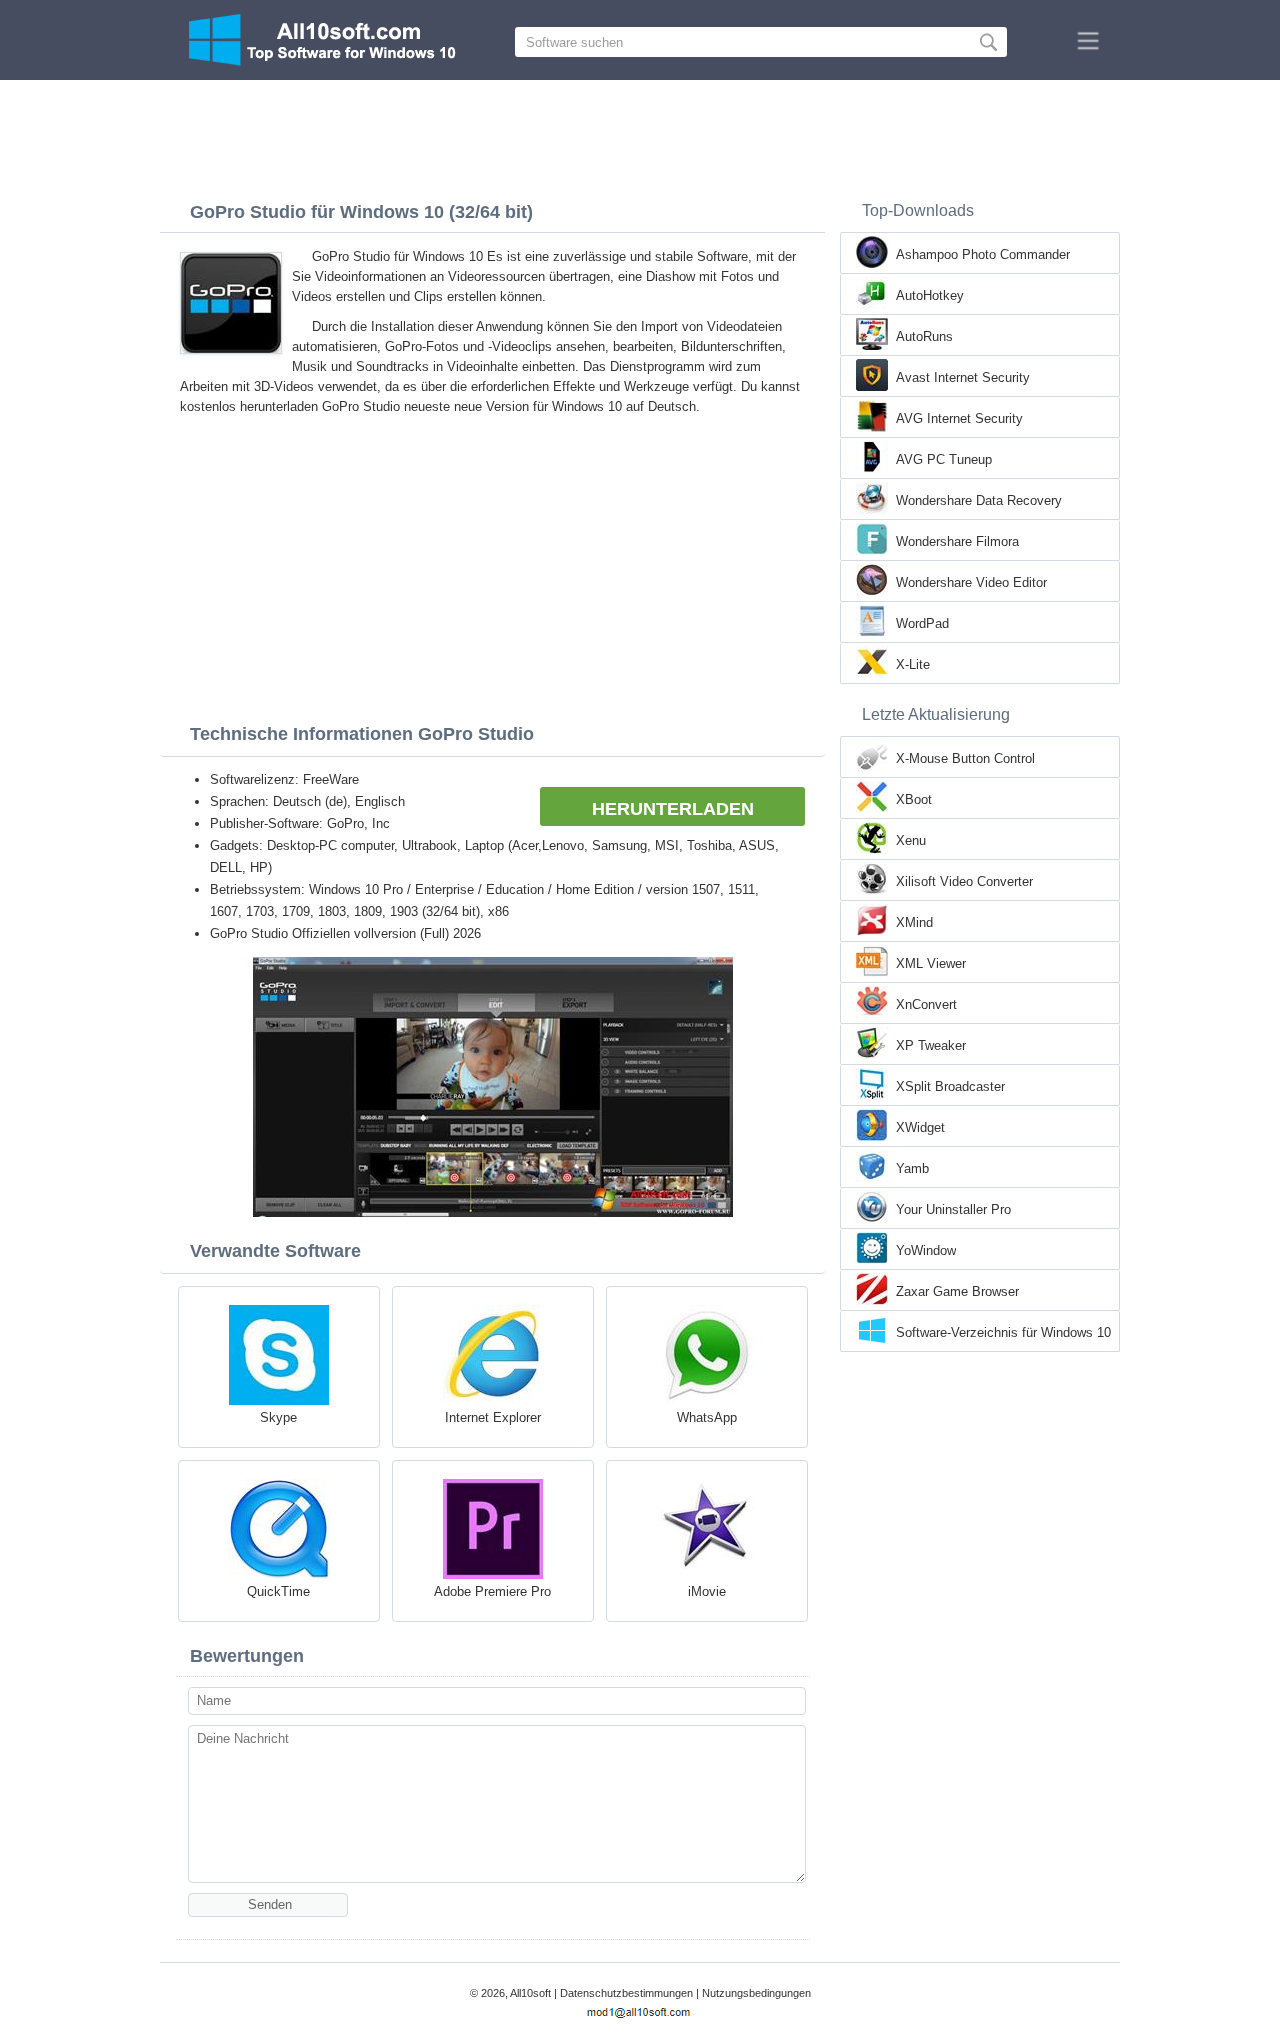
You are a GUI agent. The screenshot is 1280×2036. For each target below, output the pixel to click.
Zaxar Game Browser (957, 1291)
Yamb (912, 1168)
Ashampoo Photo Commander (983, 254)
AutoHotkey (930, 295)
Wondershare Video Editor (971, 582)
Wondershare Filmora (957, 541)
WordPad (922, 623)
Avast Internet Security (963, 377)
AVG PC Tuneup (944, 459)
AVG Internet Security (959, 418)
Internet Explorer (493, 1417)
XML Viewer (931, 963)
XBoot (914, 799)
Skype (278, 1417)
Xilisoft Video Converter (964, 881)
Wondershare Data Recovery (979, 500)
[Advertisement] (640, 135)
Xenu (911, 840)
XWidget (920, 1127)
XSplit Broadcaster (950, 1086)
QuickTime (278, 1591)
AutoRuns (924, 336)
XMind (914, 922)
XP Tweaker (931, 1045)
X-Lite (913, 664)
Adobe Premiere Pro (492, 1591)
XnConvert (926, 1004)
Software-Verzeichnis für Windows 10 (1003, 1332)
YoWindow (926, 1250)
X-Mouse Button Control (965, 758)
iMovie (707, 1591)
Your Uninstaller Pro (953, 1209)
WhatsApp (707, 1417)
